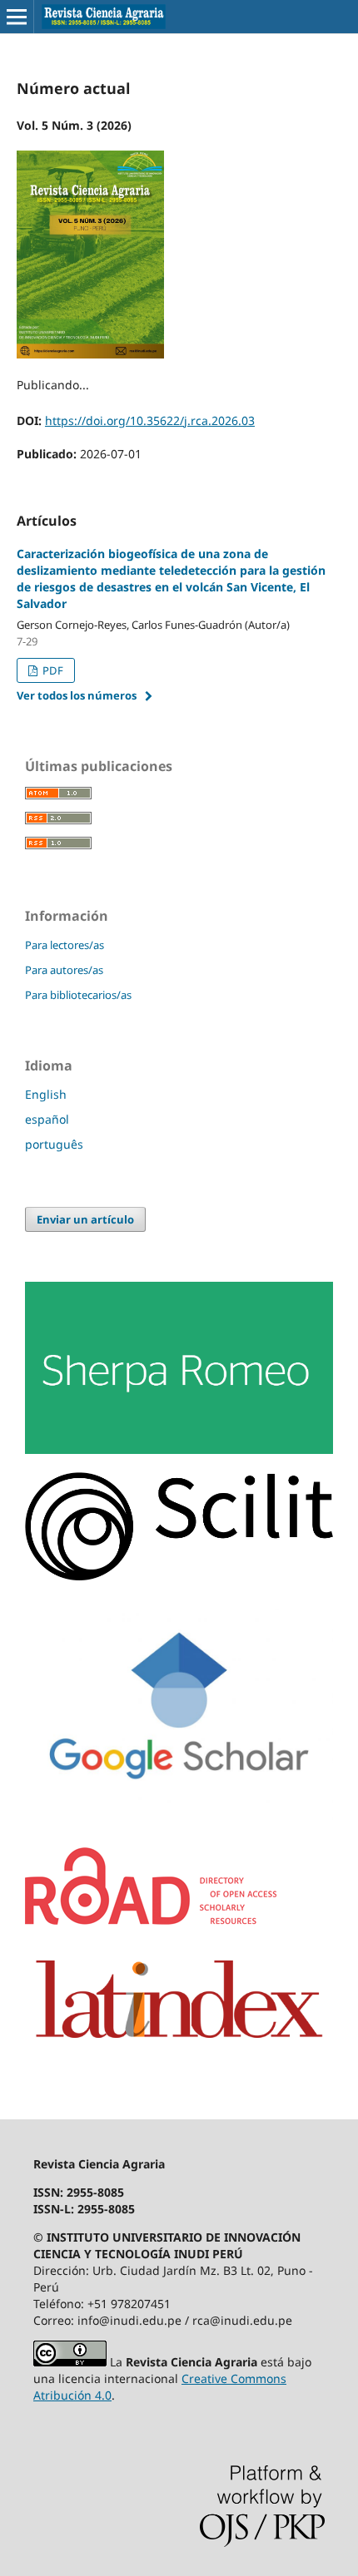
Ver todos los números (77, 695)
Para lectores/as (65, 945)
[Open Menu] (17, 17)
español (47, 1119)
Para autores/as (64, 970)
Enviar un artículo (85, 1219)
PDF (52, 670)
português (54, 1144)
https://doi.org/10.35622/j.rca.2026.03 (150, 420)
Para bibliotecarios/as (78, 995)
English (46, 1094)
